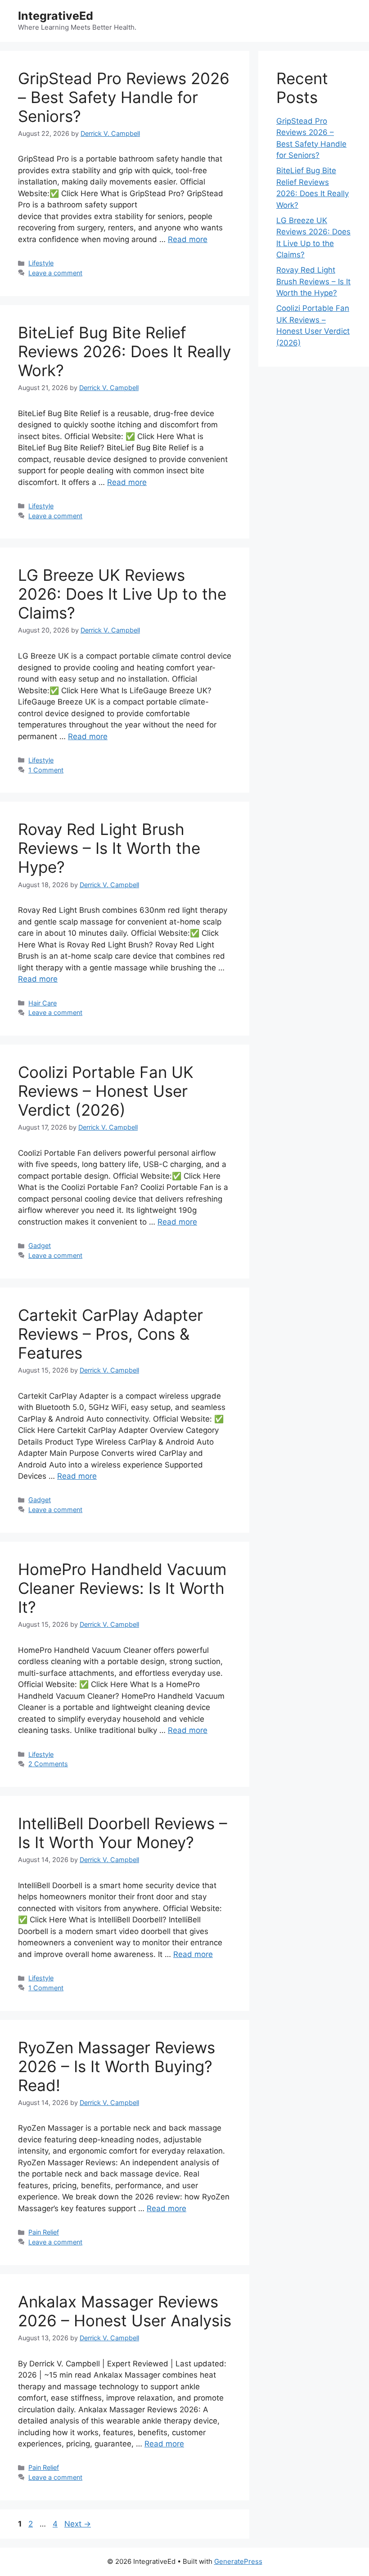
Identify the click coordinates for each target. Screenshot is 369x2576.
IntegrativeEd (56, 16)
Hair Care (43, 1003)
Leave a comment (55, 273)
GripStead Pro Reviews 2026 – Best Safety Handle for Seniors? (124, 97)
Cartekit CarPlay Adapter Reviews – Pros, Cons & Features (110, 1334)
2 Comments (48, 1764)
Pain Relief (44, 2232)
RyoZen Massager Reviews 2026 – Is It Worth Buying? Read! (117, 2066)
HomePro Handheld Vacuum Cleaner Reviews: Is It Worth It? (122, 1588)
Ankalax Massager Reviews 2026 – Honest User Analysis (125, 2311)
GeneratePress (238, 2561)
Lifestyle (41, 263)
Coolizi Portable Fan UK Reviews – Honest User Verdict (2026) (106, 1091)
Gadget (40, 1245)
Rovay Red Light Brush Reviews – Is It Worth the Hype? (109, 848)
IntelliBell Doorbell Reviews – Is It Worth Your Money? (123, 1833)
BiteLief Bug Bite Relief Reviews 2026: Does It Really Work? (124, 351)
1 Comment (46, 770)
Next (78, 2524)
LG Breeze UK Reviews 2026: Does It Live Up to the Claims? (122, 594)
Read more (188, 239)
